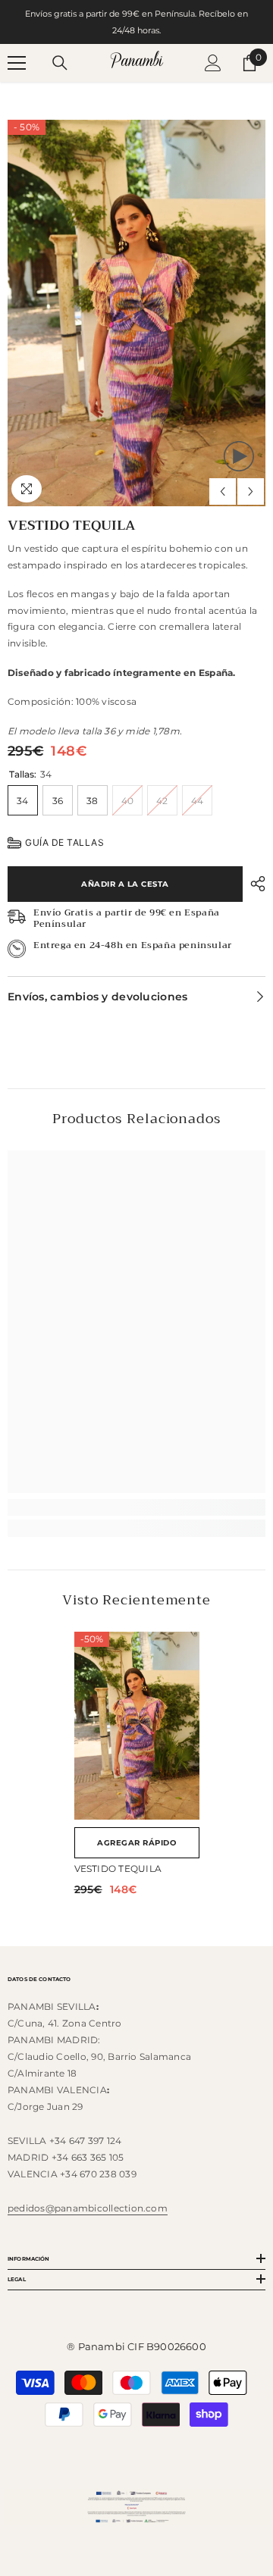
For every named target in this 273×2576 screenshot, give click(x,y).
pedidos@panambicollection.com (88, 2208)
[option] (136, 313)
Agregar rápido (136, 1843)
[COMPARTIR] (254, 884)
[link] (136, 1507)
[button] (223, 491)
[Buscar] (60, 63)
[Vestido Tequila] (137, 1726)
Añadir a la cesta (125, 884)
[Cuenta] (213, 63)
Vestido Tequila (118, 1869)
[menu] (17, 63)
